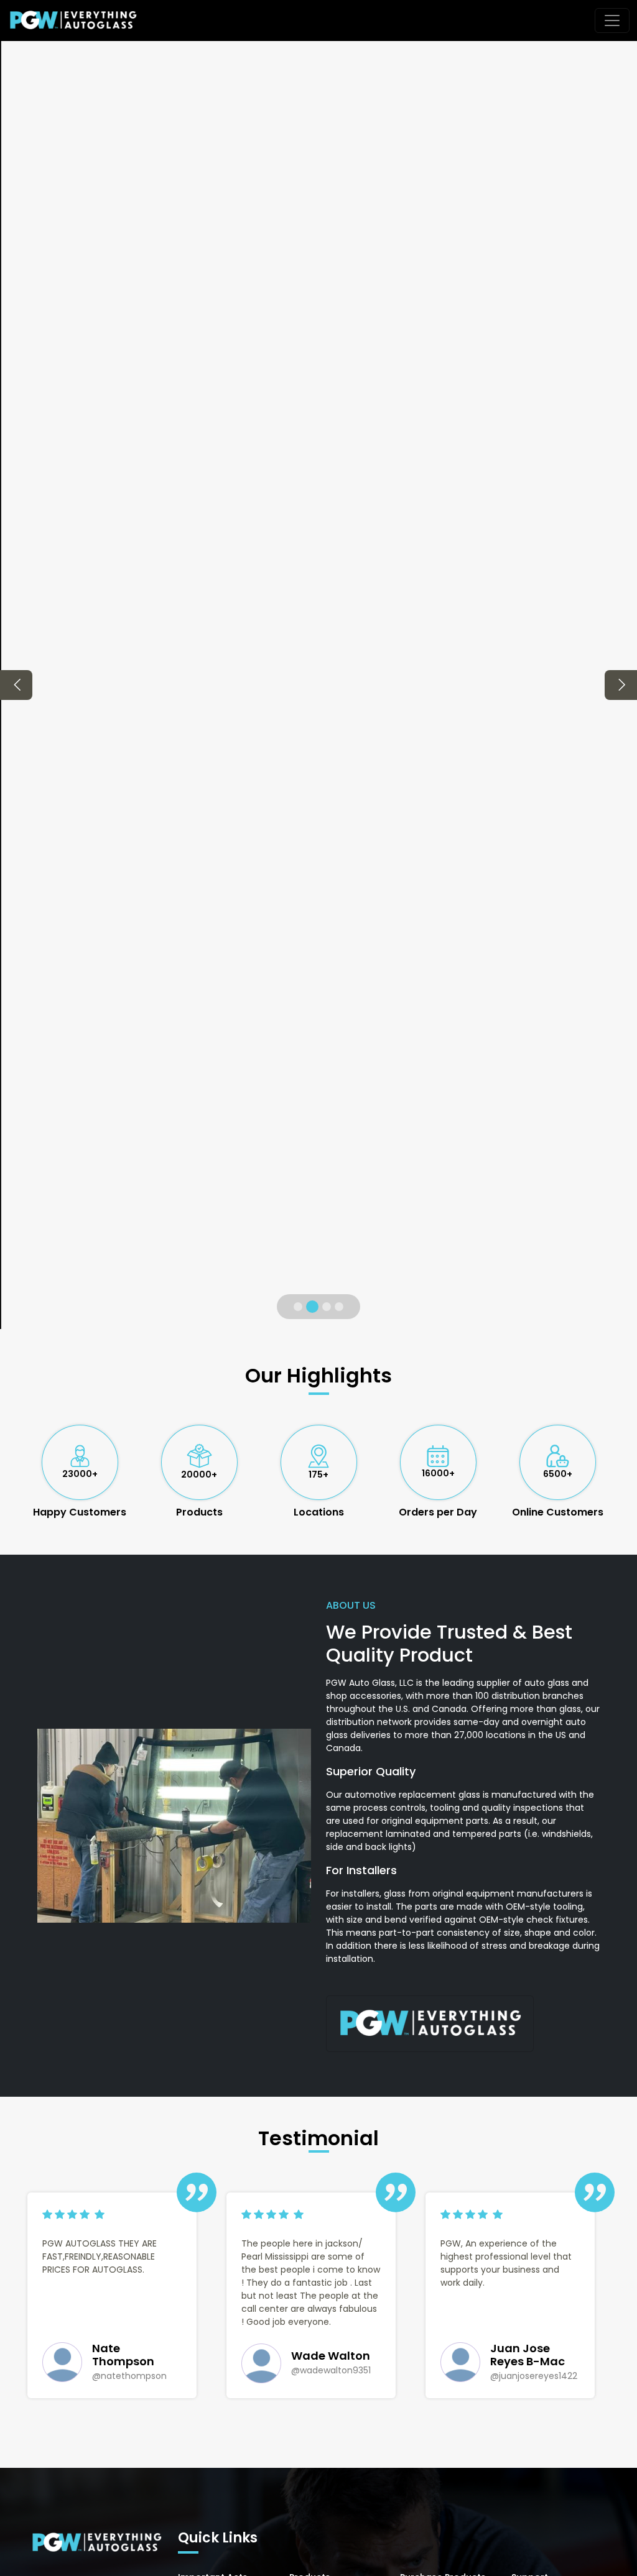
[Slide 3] (327, 1307)
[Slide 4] (339, 1307)
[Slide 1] (298, 1307)
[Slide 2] (312, 1307)
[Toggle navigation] (612, 21)
